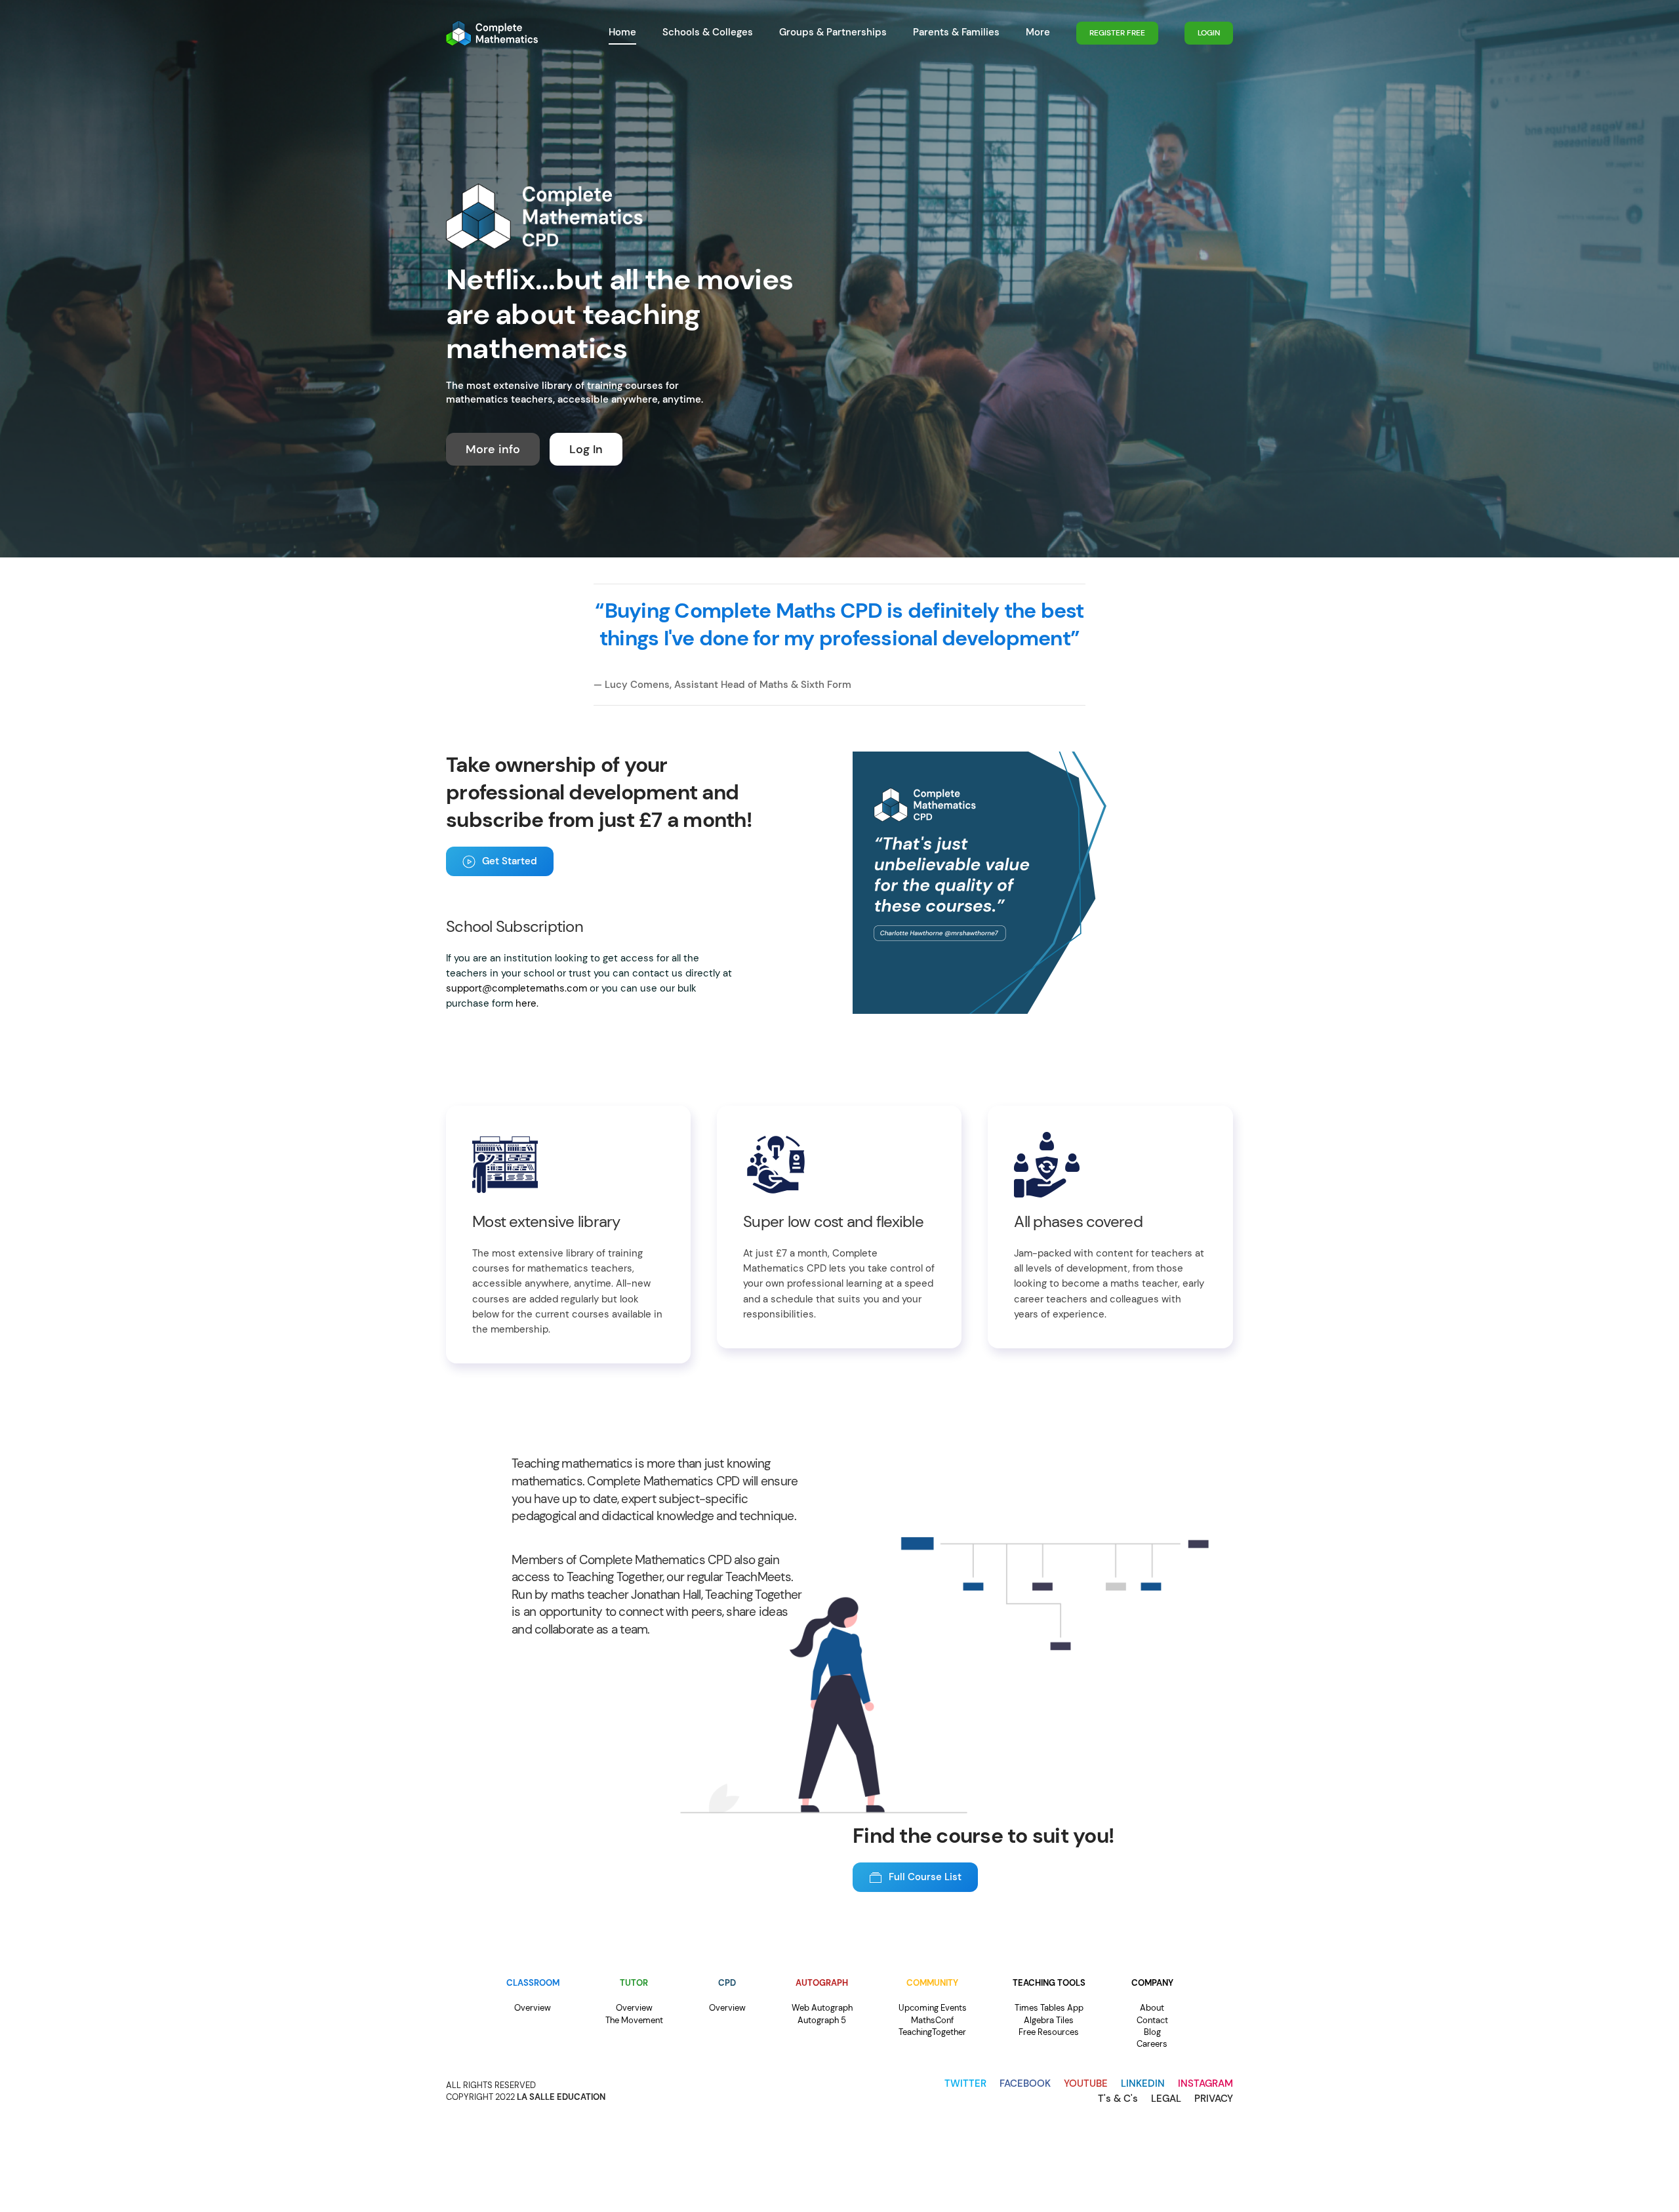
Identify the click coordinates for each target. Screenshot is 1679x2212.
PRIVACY (1214, 2099)
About (1152, 2008)
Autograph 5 (822, 2020)
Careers (1152, 2044)
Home (622, 32)
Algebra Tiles (1049, 2020)
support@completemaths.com (516, 988)
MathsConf (932, 2020)
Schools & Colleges (708, 32)
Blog (1152, 2032)
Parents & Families (956, 32)
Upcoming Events (933, 2008)
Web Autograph (822, 2008)
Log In (586, 449)
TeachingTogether (932, 2032)
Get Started (510, 861)
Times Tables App (1049, 2008)
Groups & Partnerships (833, 32)
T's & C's (1118, 2099)
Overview (533, 2008)
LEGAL (1166, 2099)
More (1038, 32)
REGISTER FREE (1117, 33)
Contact (1152, 2020)
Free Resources (1049, 2032)
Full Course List (925, 1877)
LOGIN (1209, 33)
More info (493, 449)
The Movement (634, 2020)
